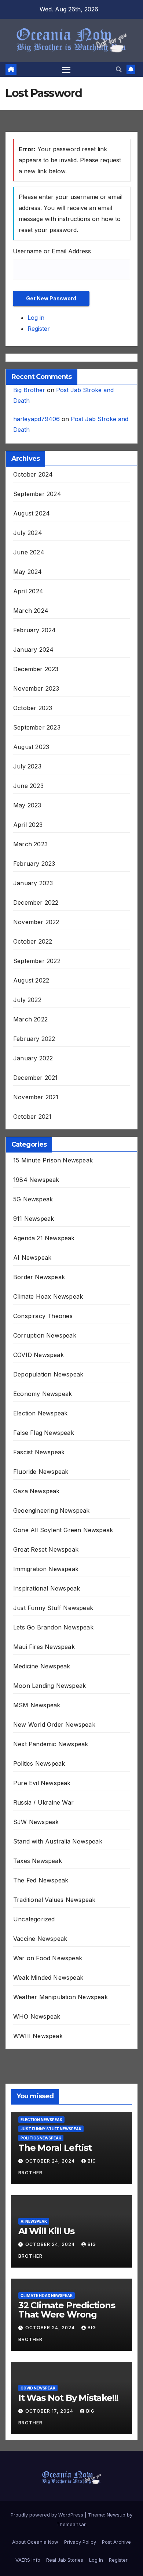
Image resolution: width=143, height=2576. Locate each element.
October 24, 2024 (51, 2161)
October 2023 (33, 708)
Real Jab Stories (65, 2560)
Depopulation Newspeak (48, 1374)
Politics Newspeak (39, 1763)
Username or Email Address (52, 251)
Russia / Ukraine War (43, 1802)
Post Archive (116, 2542)
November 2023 (36, 688)
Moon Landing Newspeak (49, 1686)
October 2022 (33, 941)
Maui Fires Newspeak (44, 1647)
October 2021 (32, 1117)
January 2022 (33, 1058)
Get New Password (51, 298)
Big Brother (29, 390)
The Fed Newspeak (41, 1880)
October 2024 (33, 474)
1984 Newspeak (36, 1180)
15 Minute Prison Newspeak (53, 1160)
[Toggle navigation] (66, 69)
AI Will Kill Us (46, 2231)
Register (39, 329)
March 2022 (30, 1019)
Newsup (116, 2515)
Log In (96, 2560)
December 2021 (36, 1078)
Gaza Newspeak (36, 1491)
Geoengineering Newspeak (52, 1510)
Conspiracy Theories (43, 1316)
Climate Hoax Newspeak (48, 1296)
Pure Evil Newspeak (42, 1783)
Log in (36, 318)
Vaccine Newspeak (40, 1939)
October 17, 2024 (50, 2411)
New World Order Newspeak (54, 1725)
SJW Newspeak (36, 1822)
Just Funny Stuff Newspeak (53, 1608)
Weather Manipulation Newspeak (60, 1997)
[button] (119, 69)
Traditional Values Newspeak (54, 1900)
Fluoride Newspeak (41, 1472)
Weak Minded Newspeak (48, 1978)
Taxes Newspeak (38, 1861)
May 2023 (27, 805)
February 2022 (34, 1039)
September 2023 (37, 727)
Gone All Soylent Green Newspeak (63, 1530)
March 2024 (31, 611)
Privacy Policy (80, 2542)
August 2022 (31, 980)
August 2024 (32, 513)
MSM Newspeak (37, 1705)
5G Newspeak (33, 1199)
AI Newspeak (32, 1258)
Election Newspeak (40, 1413)
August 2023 (31, 747)
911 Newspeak (34, 1219)
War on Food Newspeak (48, 1958)
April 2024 (28, 591)
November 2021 (36, 1097)
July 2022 (27, 1000)
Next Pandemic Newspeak (51, 1744)
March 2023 (30, 844)
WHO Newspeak (37, 2016)
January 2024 (33, 650)
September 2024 (37, 494)
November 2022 (36, 922)
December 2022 (36, 902)
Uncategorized (34, 1919)
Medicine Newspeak (42, 1666)
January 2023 (33, 883)
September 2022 (37, 961)
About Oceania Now (35, 2542)
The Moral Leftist (55, 2148)
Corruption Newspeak (45, 1335)
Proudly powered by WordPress (48, 2515)
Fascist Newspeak (39, 1452)
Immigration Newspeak (46, 1569)
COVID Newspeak (38, 1355)
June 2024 (29, 552)
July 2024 (28, 533)
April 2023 (28, 825)
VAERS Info (28, 2560)
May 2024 (28, 572)
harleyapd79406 (36, 419)
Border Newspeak (39, 1277)
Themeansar (71, 2524)
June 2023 (28, 786)
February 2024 (35, 630)
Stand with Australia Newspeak (58, 1841)
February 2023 (34, 864)
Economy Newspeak (43, 1394)
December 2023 (36, 669)
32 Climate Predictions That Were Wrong (67, 2310)
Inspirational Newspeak (47, 1588)
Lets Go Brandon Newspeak (53, 1627)
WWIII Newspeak (38, 2036)
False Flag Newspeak (44, 1433)
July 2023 (27, 766)
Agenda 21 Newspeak (44, 1238)
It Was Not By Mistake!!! (68, 2398)
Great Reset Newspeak (46, 1549)
